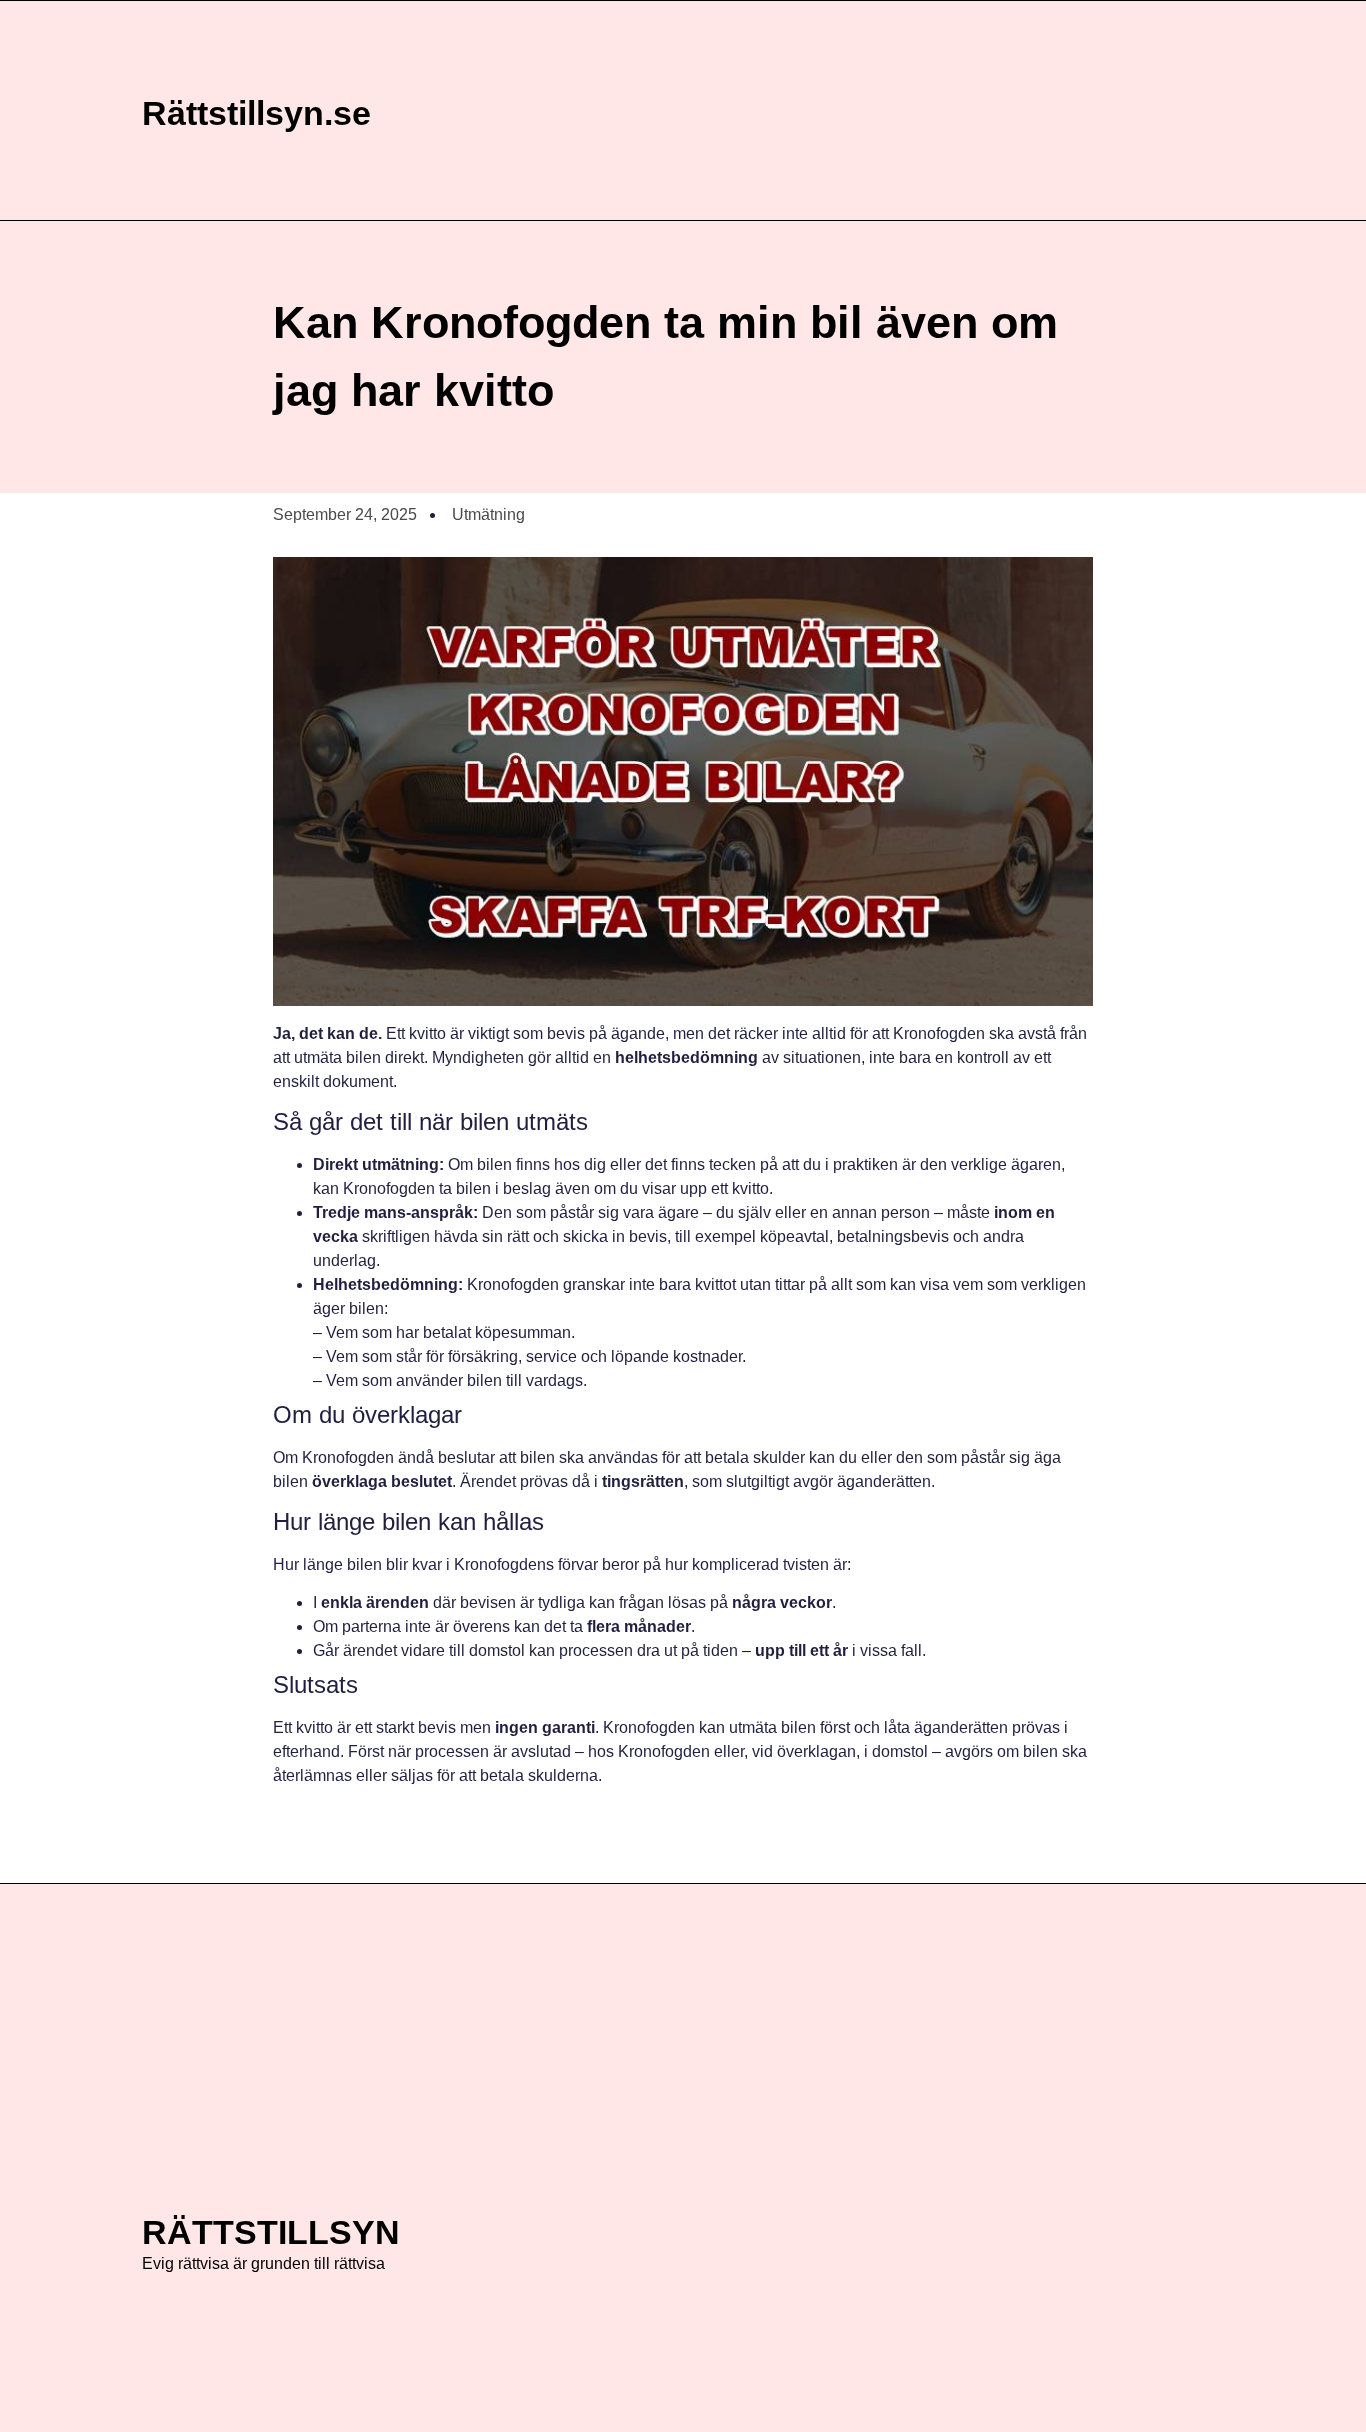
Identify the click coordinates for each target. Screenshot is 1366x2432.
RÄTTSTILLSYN (271, 2232)
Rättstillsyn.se (256, 113)
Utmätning (488, 514)
